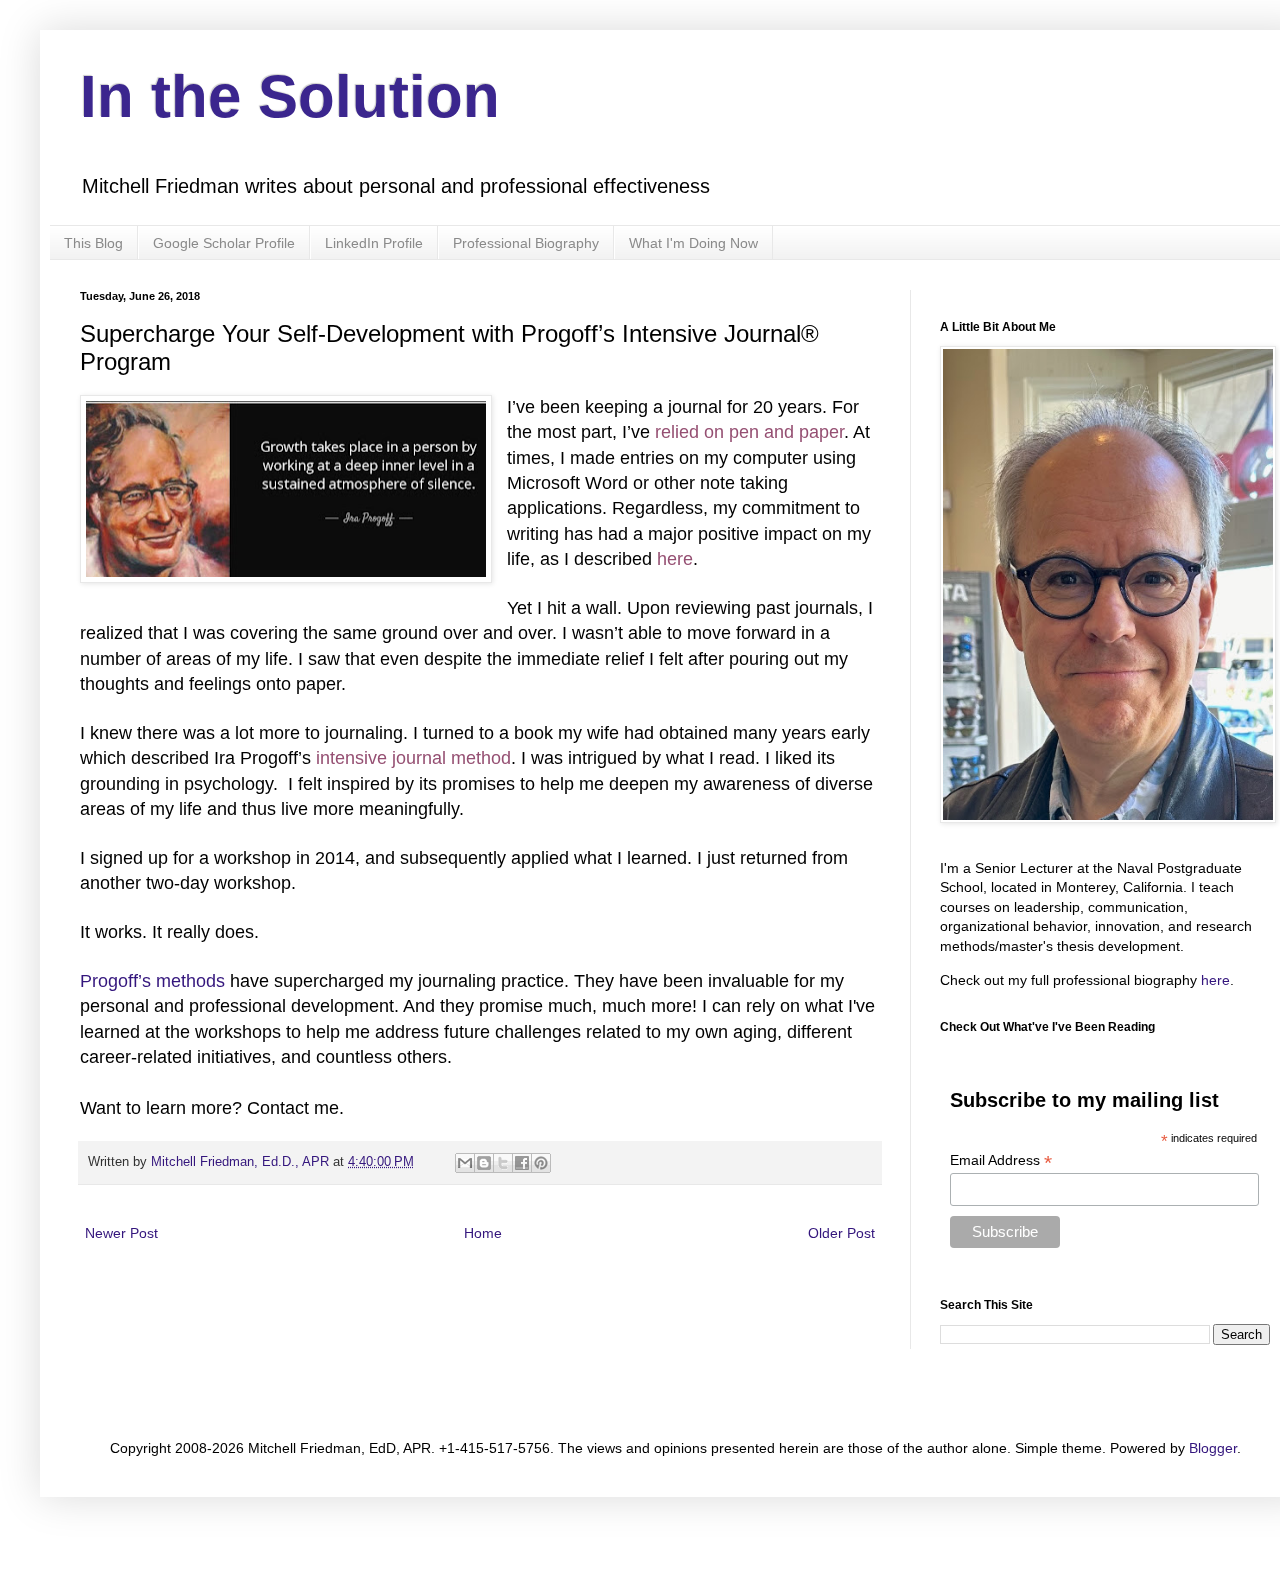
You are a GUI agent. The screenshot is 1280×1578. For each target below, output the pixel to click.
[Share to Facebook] (522, 1163)
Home (483, 1233)
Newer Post (121, 1233)
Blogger (1213, 1448)
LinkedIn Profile (374, 243)
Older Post (841, 1233)
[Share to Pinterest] (541, 1163)
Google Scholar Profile (224, 243)
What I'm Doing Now (693, 243)
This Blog (93, 243)
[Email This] (465, 1163)
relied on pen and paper (749, 432)
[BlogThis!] (484, 1163)
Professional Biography (526, 243)
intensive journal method (413, 758)
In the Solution (290, 96)
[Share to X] (503, 1163)
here (675, 559)
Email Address (1001, 1160)
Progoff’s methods (152, 981)
